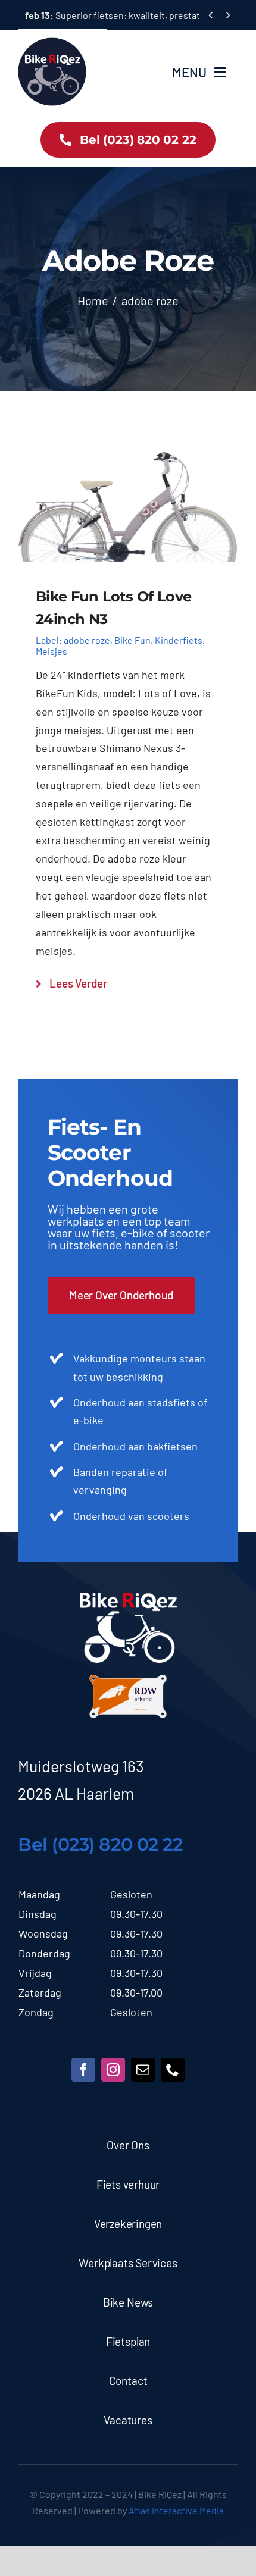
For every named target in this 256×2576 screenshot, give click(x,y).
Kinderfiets (179, 640)
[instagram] (113, 2070)
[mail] (143, 2070)
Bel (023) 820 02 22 (100, 1845)
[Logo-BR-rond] (52, 43)
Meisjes (51, 651)
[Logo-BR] (128, 1598)
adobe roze (87, 640)
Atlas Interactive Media (176, 2510)
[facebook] (83, 2070)
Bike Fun (132, 640)
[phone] (173, 2070)
